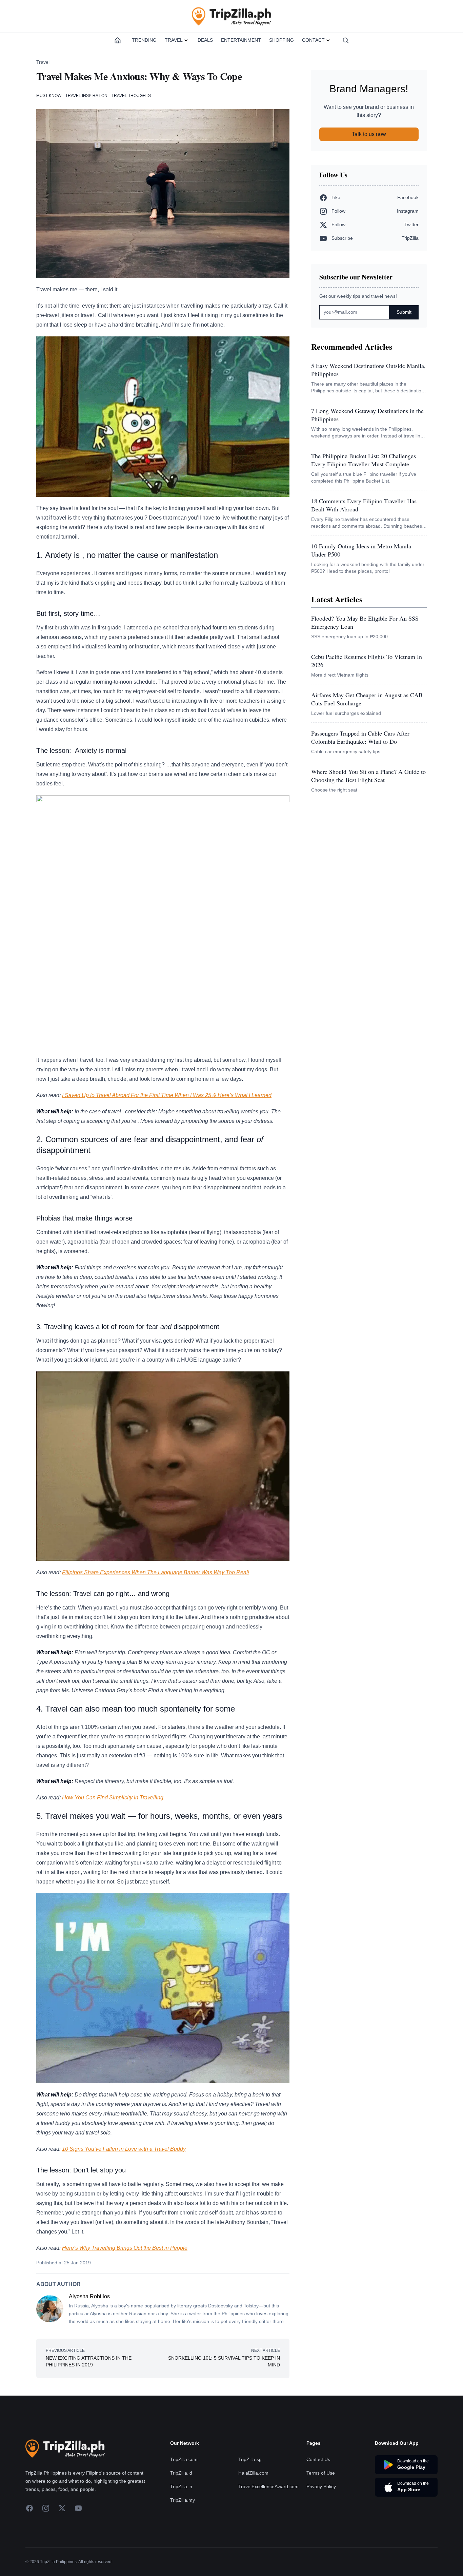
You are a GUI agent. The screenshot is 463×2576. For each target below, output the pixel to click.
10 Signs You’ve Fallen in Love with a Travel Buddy (124, 2149)
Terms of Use (321, 2473)
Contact (313, 40)
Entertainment (241, 40)
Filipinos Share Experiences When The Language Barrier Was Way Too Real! (156, 1572)
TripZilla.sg (250, 2459)
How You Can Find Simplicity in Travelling (113, 1798)
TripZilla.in (181, 2486)
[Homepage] (118, 40)
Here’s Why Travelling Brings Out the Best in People (125, 2248)
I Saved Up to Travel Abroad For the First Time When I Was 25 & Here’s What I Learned (167, 1095)
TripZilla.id (181, 2473)
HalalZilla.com (253, 2473)
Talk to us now (369, 134)
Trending (144, 40)
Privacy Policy (321, 2486)
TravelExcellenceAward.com (268, 2486)
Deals (205, 40)
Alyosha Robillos (89, 2296)
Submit (404, 312)
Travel (174, 40)
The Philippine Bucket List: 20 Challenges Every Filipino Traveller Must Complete (364, 460)
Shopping (281, 40)
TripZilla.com (184, 2459)
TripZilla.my (183, 2500)
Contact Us (318, 2459)
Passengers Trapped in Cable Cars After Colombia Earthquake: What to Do (360, 737)
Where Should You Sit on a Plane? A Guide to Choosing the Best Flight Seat (368, 776)
